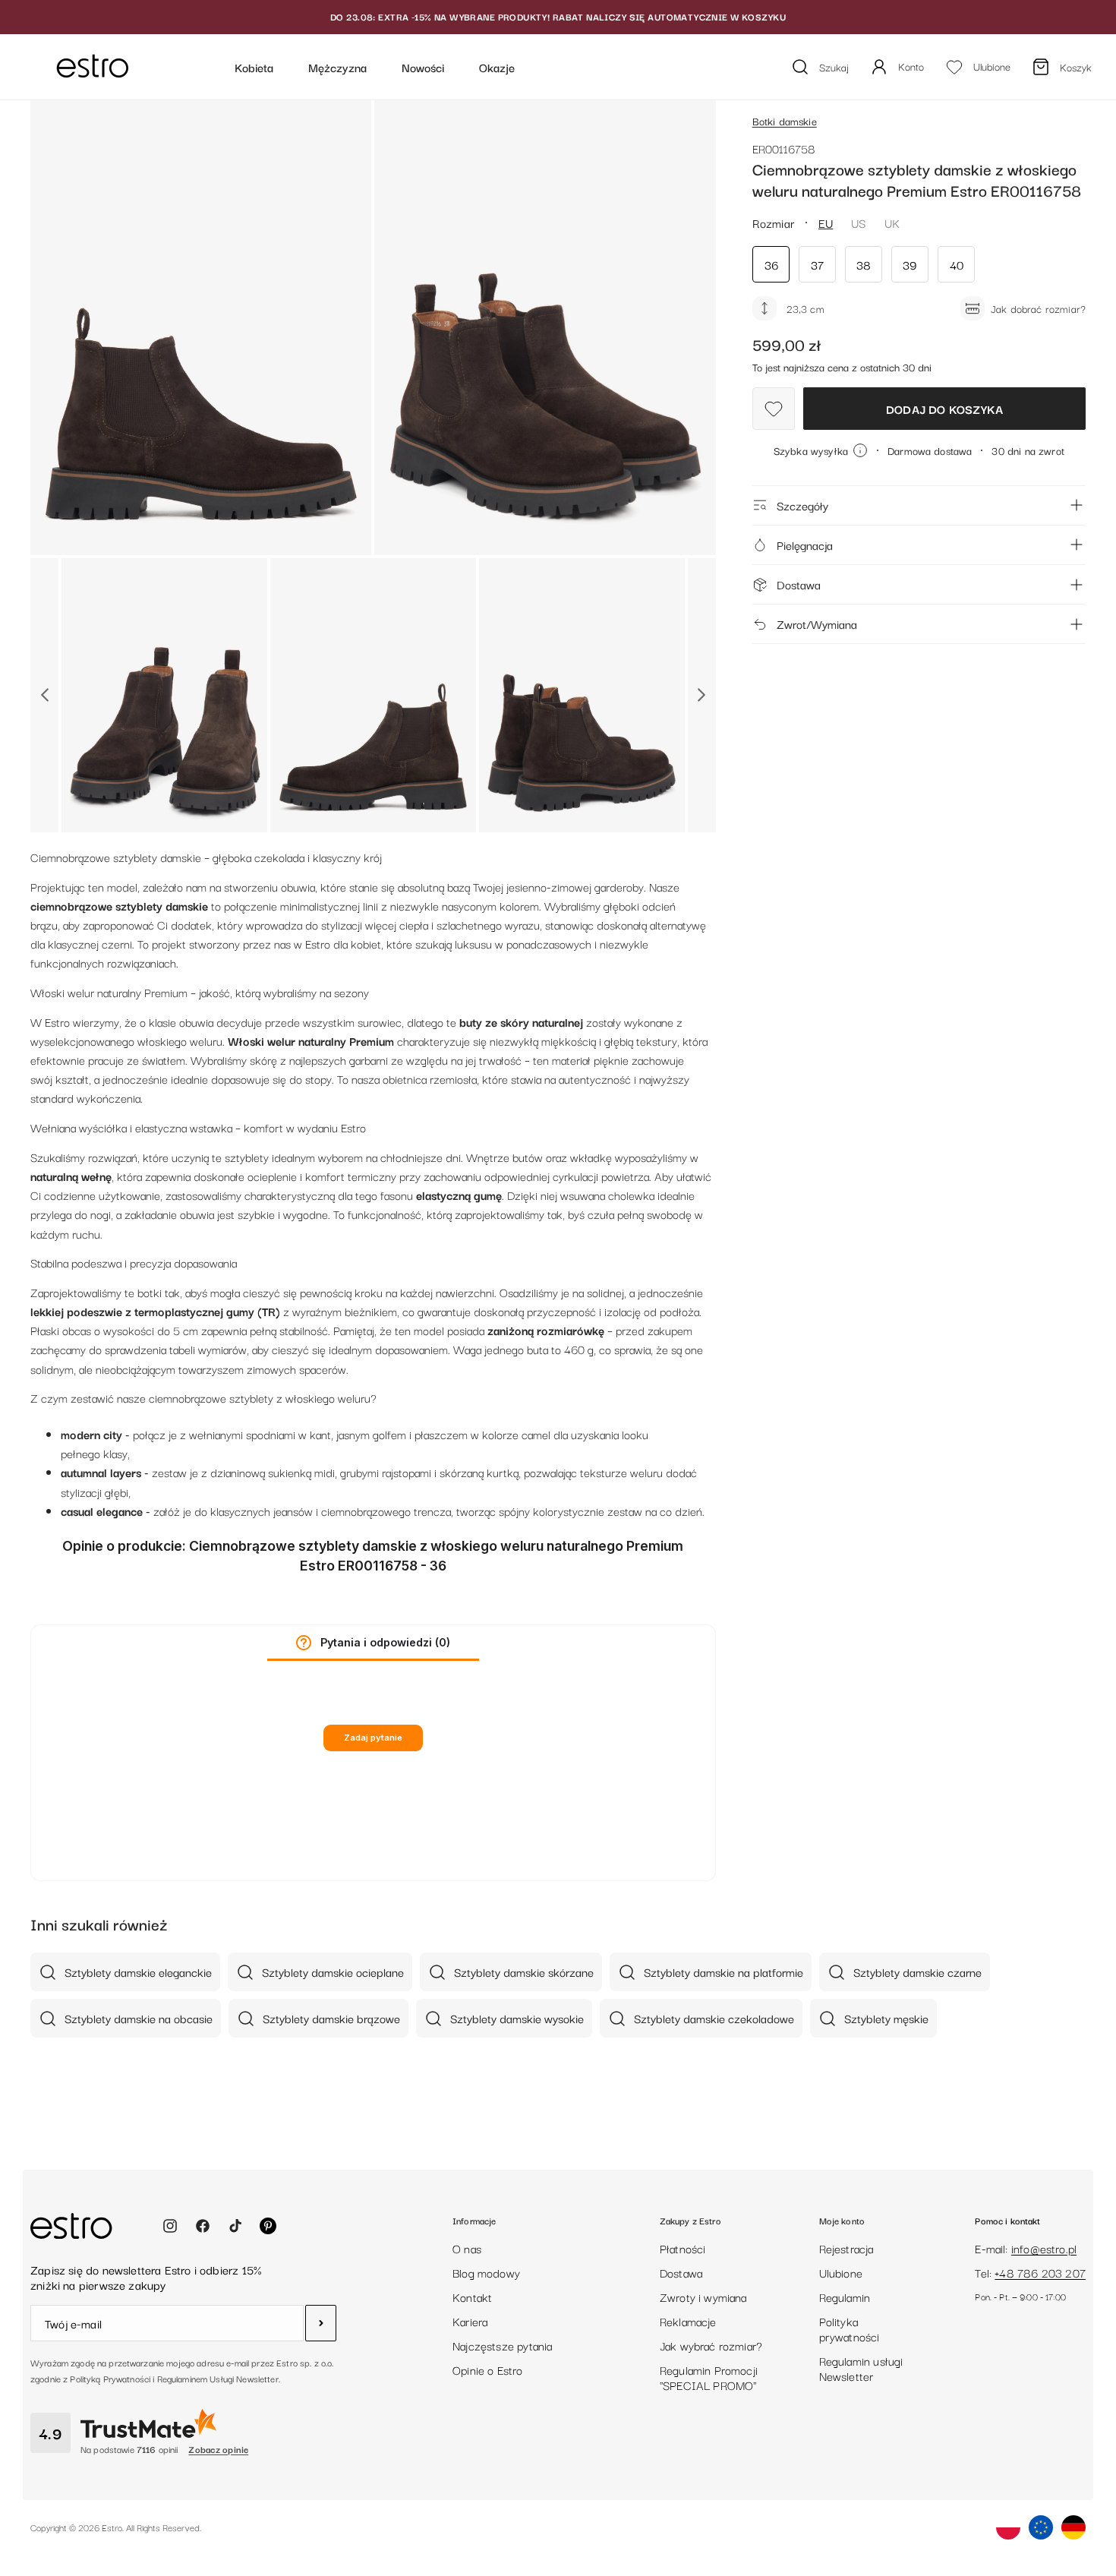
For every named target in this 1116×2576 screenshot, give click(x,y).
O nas (467, 2248)
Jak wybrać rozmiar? (711, 2345)
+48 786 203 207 (1040, 2272)
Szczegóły (802, 505)
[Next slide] (702, 695)
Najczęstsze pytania (502, 2345)
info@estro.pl (1044, 2248)
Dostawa (799, 584)
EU (826, 223)
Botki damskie (785, 121)
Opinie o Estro (488, 2369)
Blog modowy (486, 2272)
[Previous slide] (44, 695)
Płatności (683, 2248)
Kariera (470, 2321)
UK (892, 223)
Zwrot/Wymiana (817, 623)
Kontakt (472, 2297)
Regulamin (845, 2297)
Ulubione (841, 2272)
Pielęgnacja (805, 545)
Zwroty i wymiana (703, 2297)
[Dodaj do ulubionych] (774, 409)
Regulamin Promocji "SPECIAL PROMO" (709, 2377)
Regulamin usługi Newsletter (861, 2368)
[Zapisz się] (321, 2323)
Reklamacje (688, 2321)
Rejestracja (846, 2248)
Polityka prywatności (850, 2328)
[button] (304, 1643)
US (858, 223)
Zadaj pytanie (373, 1738)
